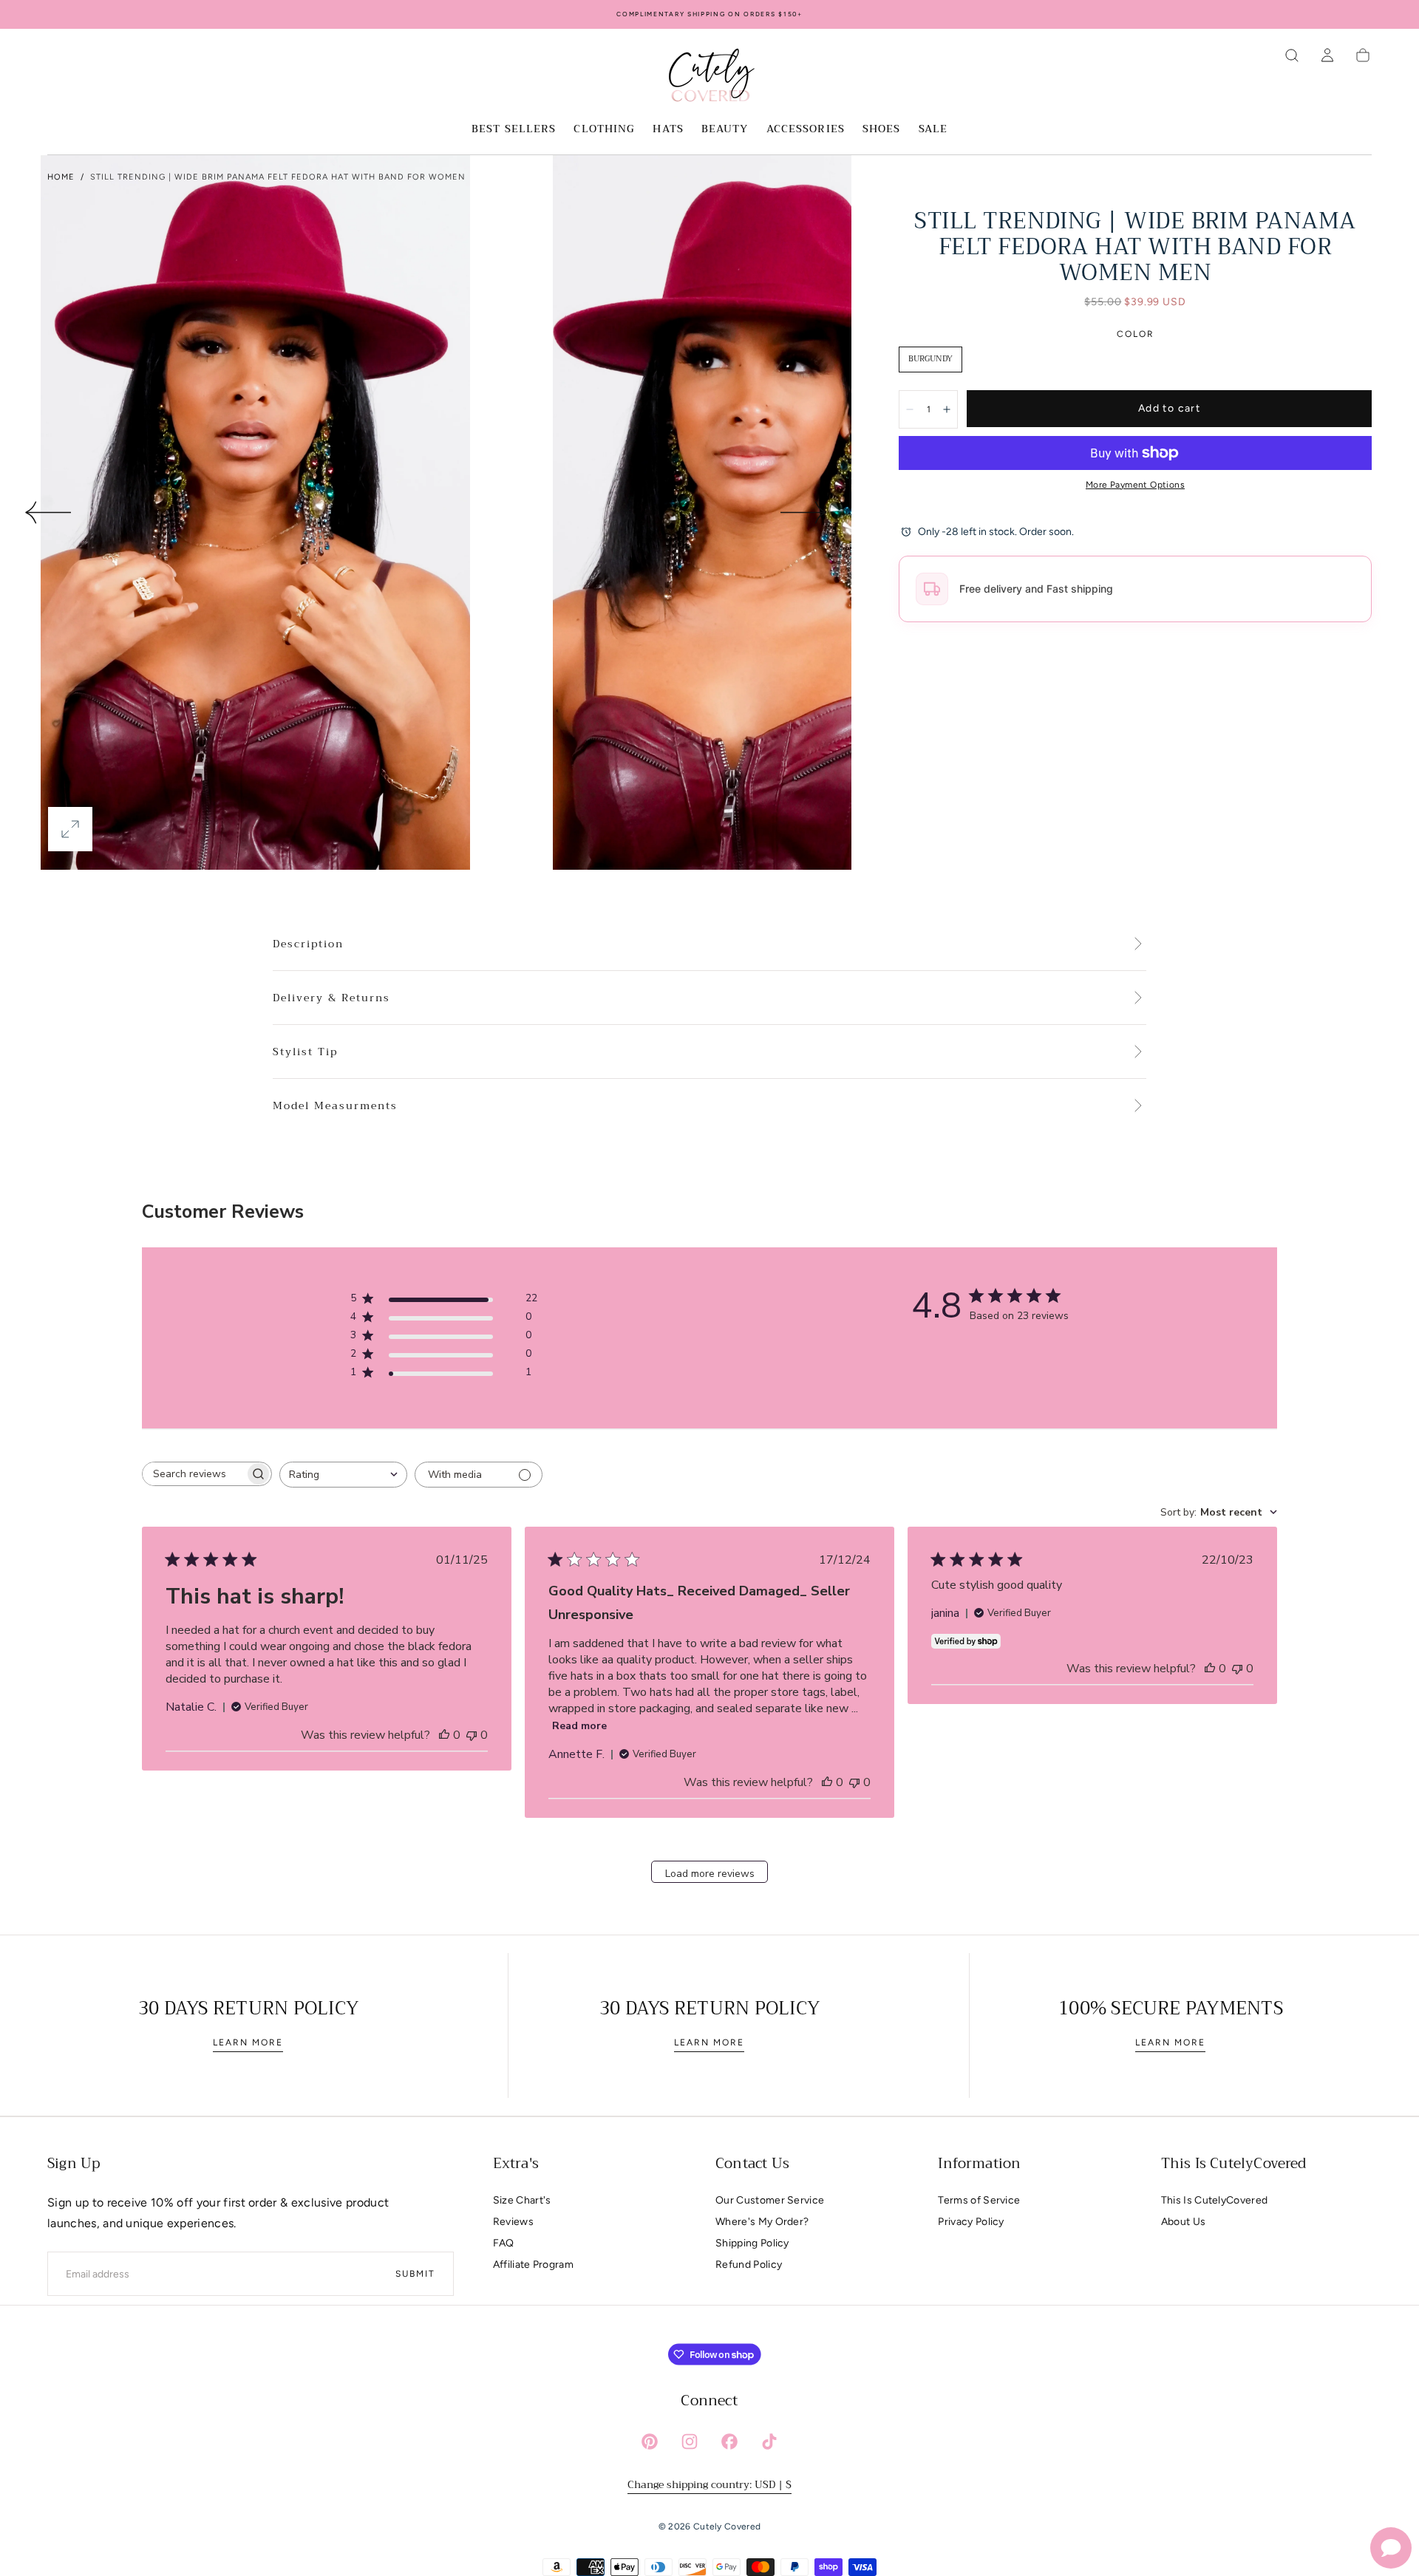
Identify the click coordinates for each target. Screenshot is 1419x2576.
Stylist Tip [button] (305, 1052)
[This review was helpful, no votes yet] (444, 1735)
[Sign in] (1327, 55)
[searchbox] (194, 1474)
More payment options (1135, 485)
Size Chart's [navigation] (522, 2200)
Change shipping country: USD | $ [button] (709, 2484)
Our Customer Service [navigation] (770, 2200)
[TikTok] (769, 2442)
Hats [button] (668, 130)
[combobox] (343, 1475)
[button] (1292, 55)
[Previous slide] (47, 513)
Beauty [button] (725, 130)
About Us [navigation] (1184, 2222)
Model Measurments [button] (335, 1106)
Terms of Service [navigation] (979, 2200)
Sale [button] (933, 130)
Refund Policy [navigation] (749, 2265)
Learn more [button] (248, 2042)
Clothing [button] (604, 130)
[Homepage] (709, 78)
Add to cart (1169, 408)
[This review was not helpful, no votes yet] (472, 1735)
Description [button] (308, 944)
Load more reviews (710, 1874)
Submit (415, 2274)
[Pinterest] (650, 2442)
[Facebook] (729, 2442)
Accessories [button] (806, 130)
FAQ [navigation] (504, 2243)
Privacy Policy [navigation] (971, 2222)
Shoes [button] (882, 130)
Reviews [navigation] (513, 2222)
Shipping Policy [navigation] (752, 2243)
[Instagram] (690, 2442)
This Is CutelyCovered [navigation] (1215, 2200)
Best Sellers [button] (514, 130)
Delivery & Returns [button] (331, 998)
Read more (579, 1726)
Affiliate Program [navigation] (533, 2265)
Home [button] (61, 177)
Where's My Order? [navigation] (762, 2222)
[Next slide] (804, 513)
